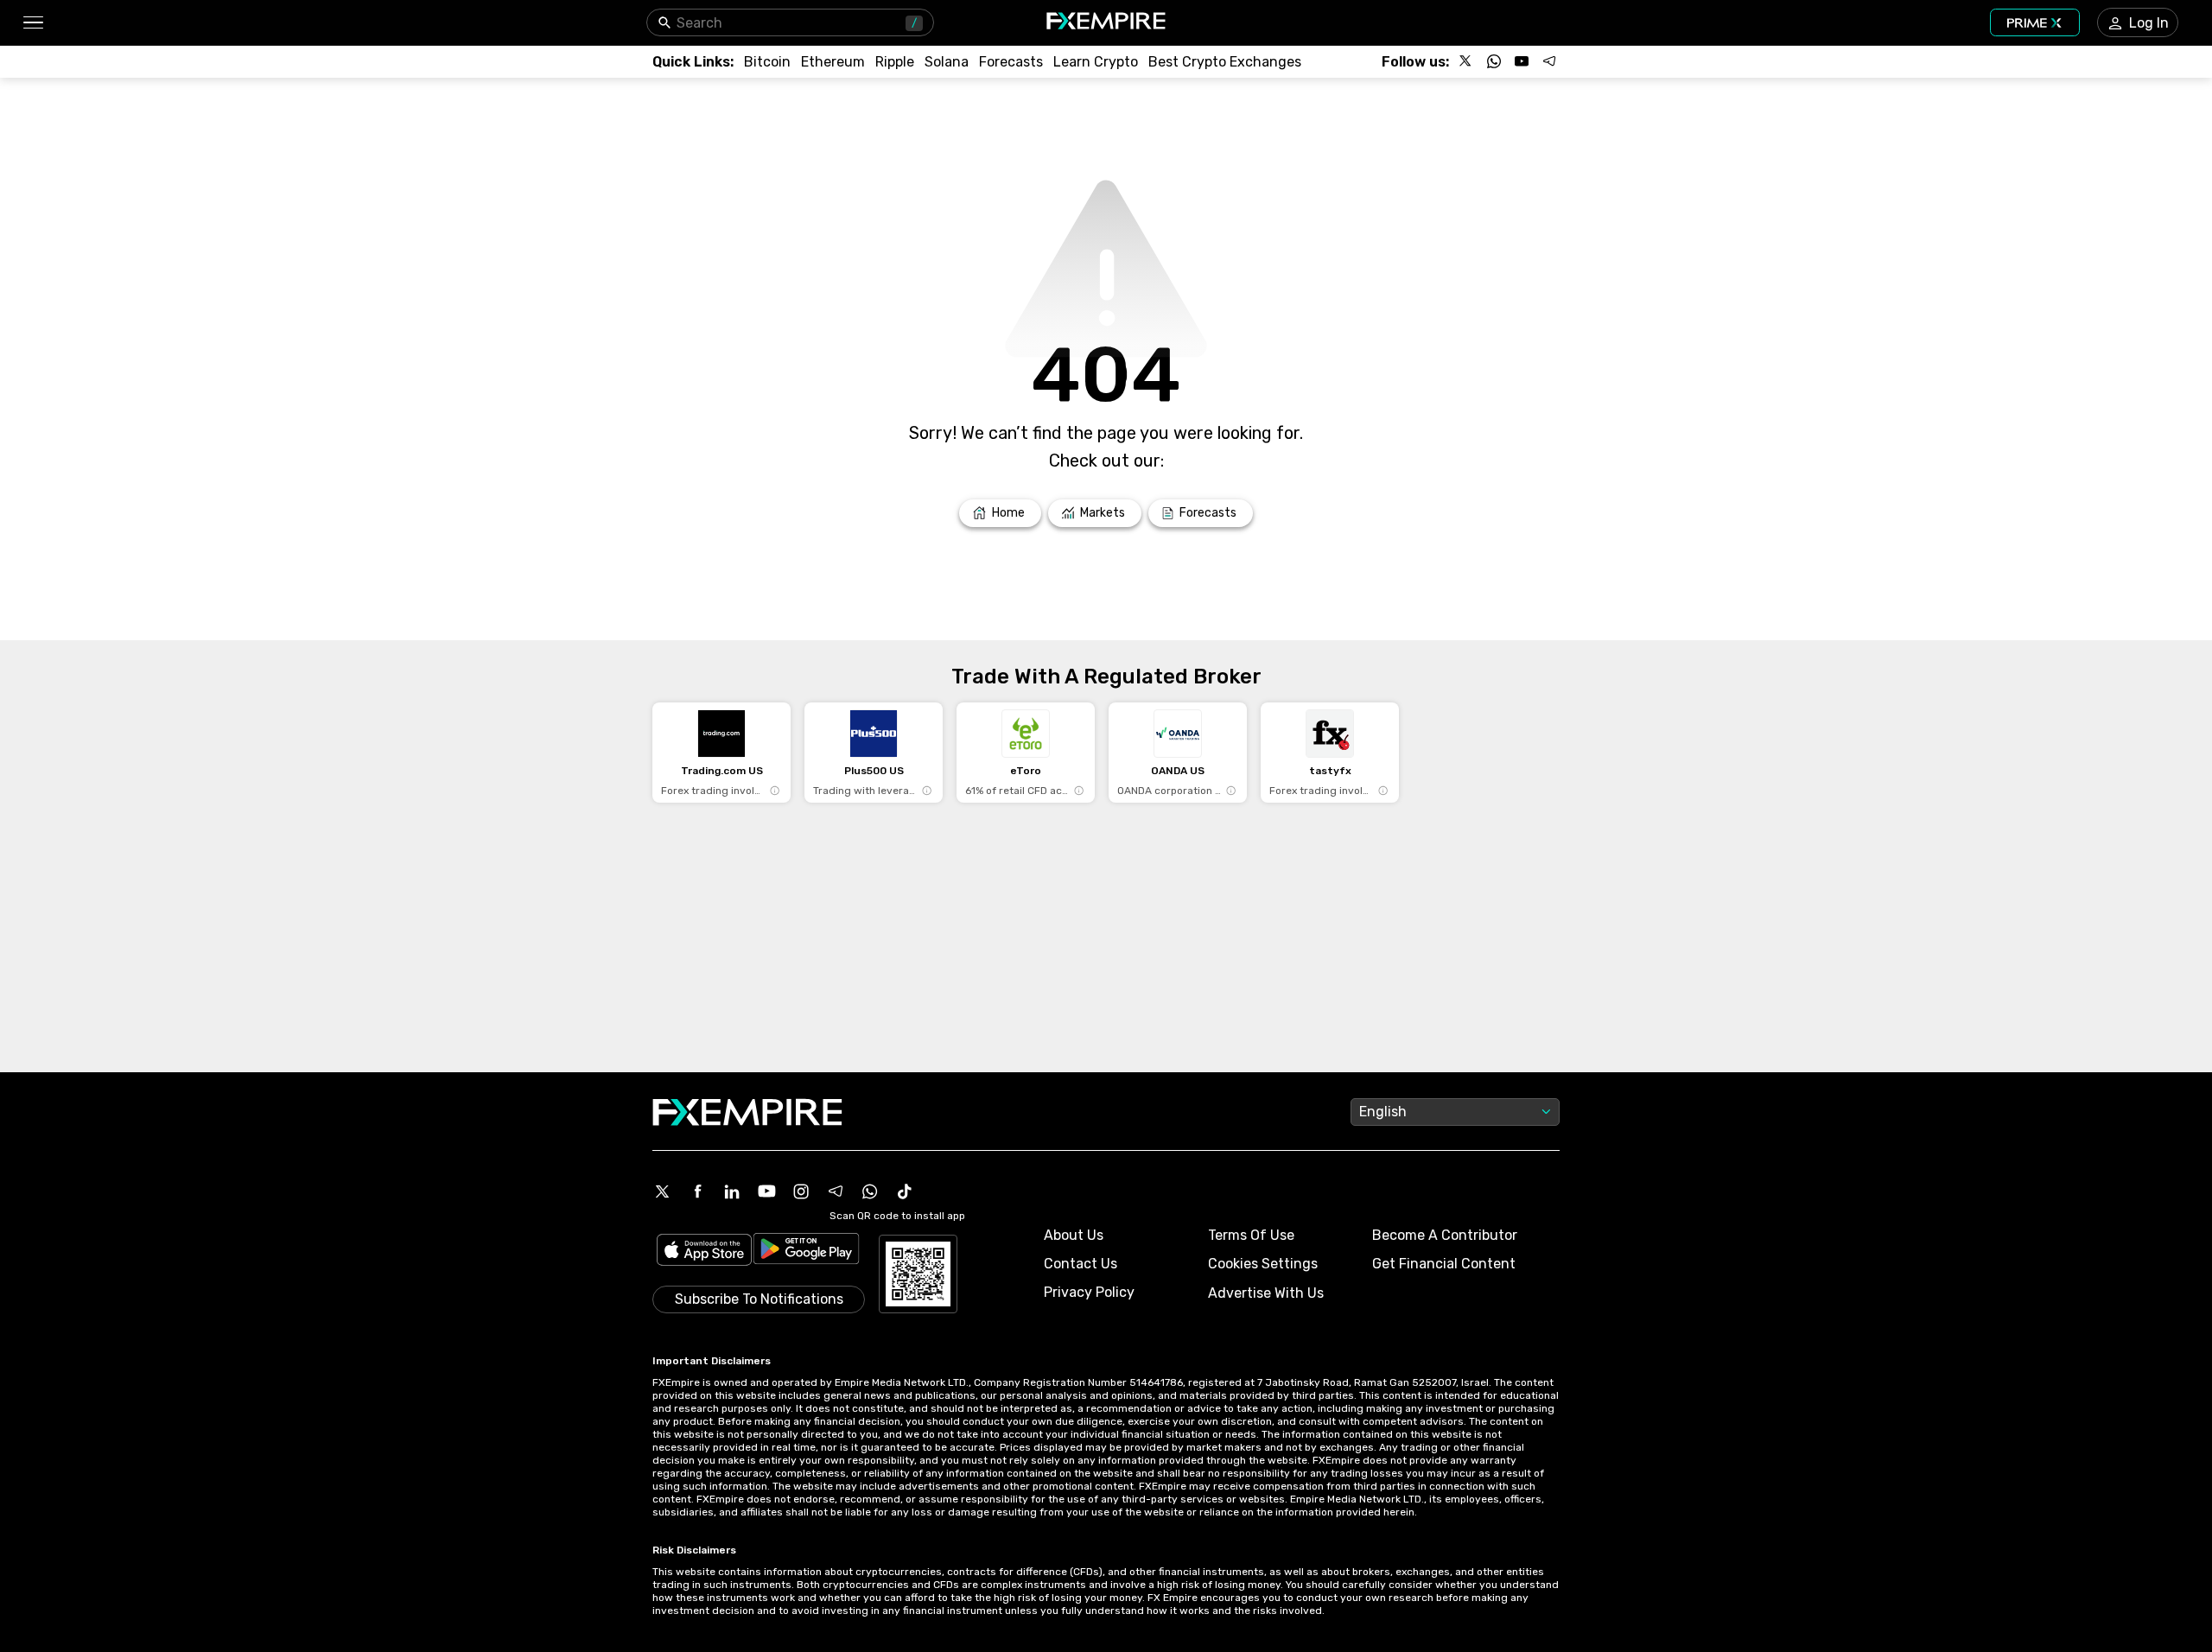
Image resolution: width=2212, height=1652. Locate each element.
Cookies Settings (1263, 1264)
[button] (32, 23)
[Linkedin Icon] (732, 1191)
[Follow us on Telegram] (1549, 61)
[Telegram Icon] (836, 1191)
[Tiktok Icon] (905, 1191)
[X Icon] (663, 1191)
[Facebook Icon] (697, 1191)
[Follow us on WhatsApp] (1494, 61)
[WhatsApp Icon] (870, 1191)
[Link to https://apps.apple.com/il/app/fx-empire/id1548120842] (704, 1252)
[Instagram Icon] (801, 1191)
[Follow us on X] (1466, 61)
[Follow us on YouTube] (1522, 61)
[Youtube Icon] (766, 1191)
